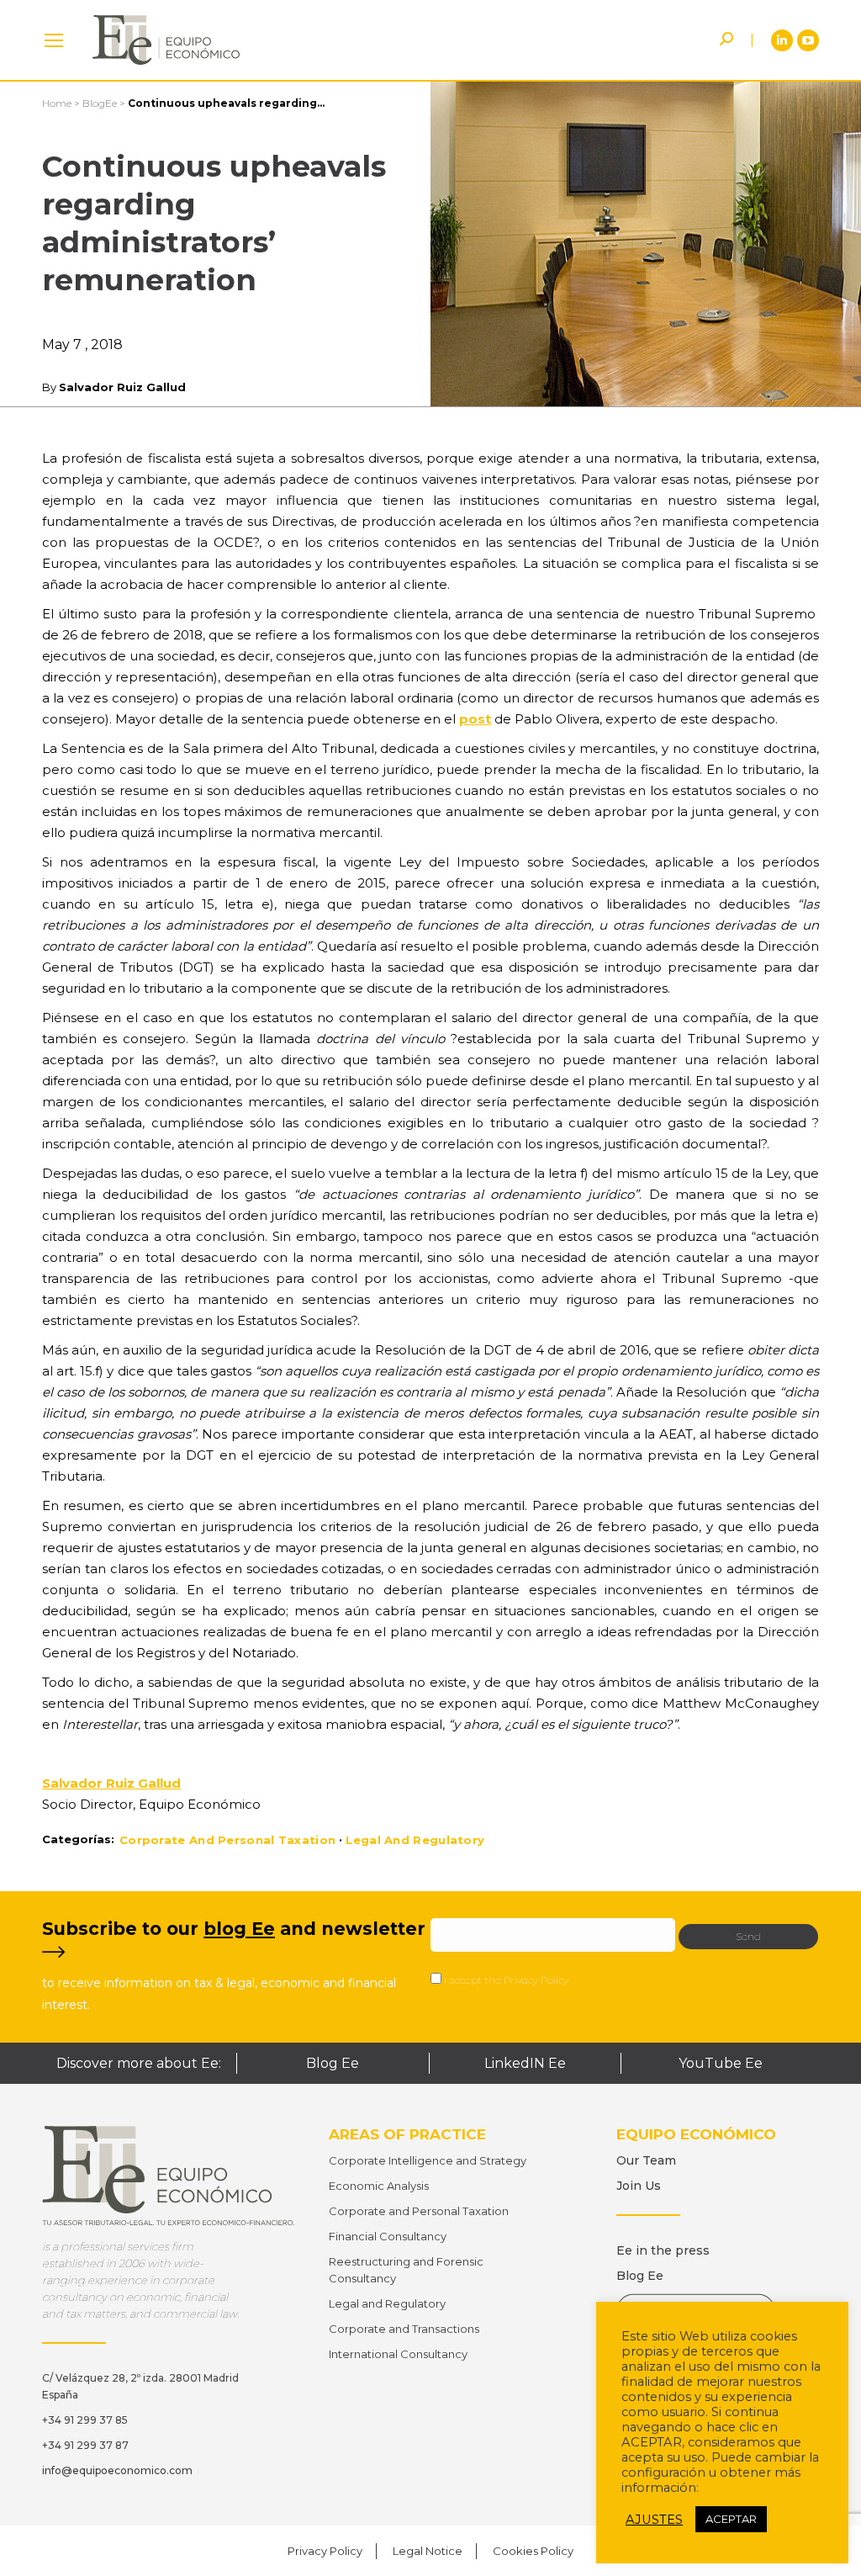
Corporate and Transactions (404, 2329)
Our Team (646, 2160)
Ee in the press (663, 2250)
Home (57, 103)
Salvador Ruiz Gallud (122, 387)
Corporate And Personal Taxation (227, 1840)
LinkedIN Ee (525, 2063)
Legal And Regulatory (415, 1840)
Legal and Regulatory (387, 2303)
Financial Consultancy (388, 2236)
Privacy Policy (536, 1980)
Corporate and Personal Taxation (419, 2211)
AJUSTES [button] (654, 2520)
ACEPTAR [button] (731, 2519)
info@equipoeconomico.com (117, 2470)
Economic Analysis (379, 2186)
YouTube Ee (721, 2063)
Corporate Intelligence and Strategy (428, 2160)
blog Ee (239, 1929)
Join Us (639, 2186)
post (475, 719)
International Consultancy (398, 2354)
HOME (54, 40)
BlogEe (100, 103)
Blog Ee (333, 2063)
